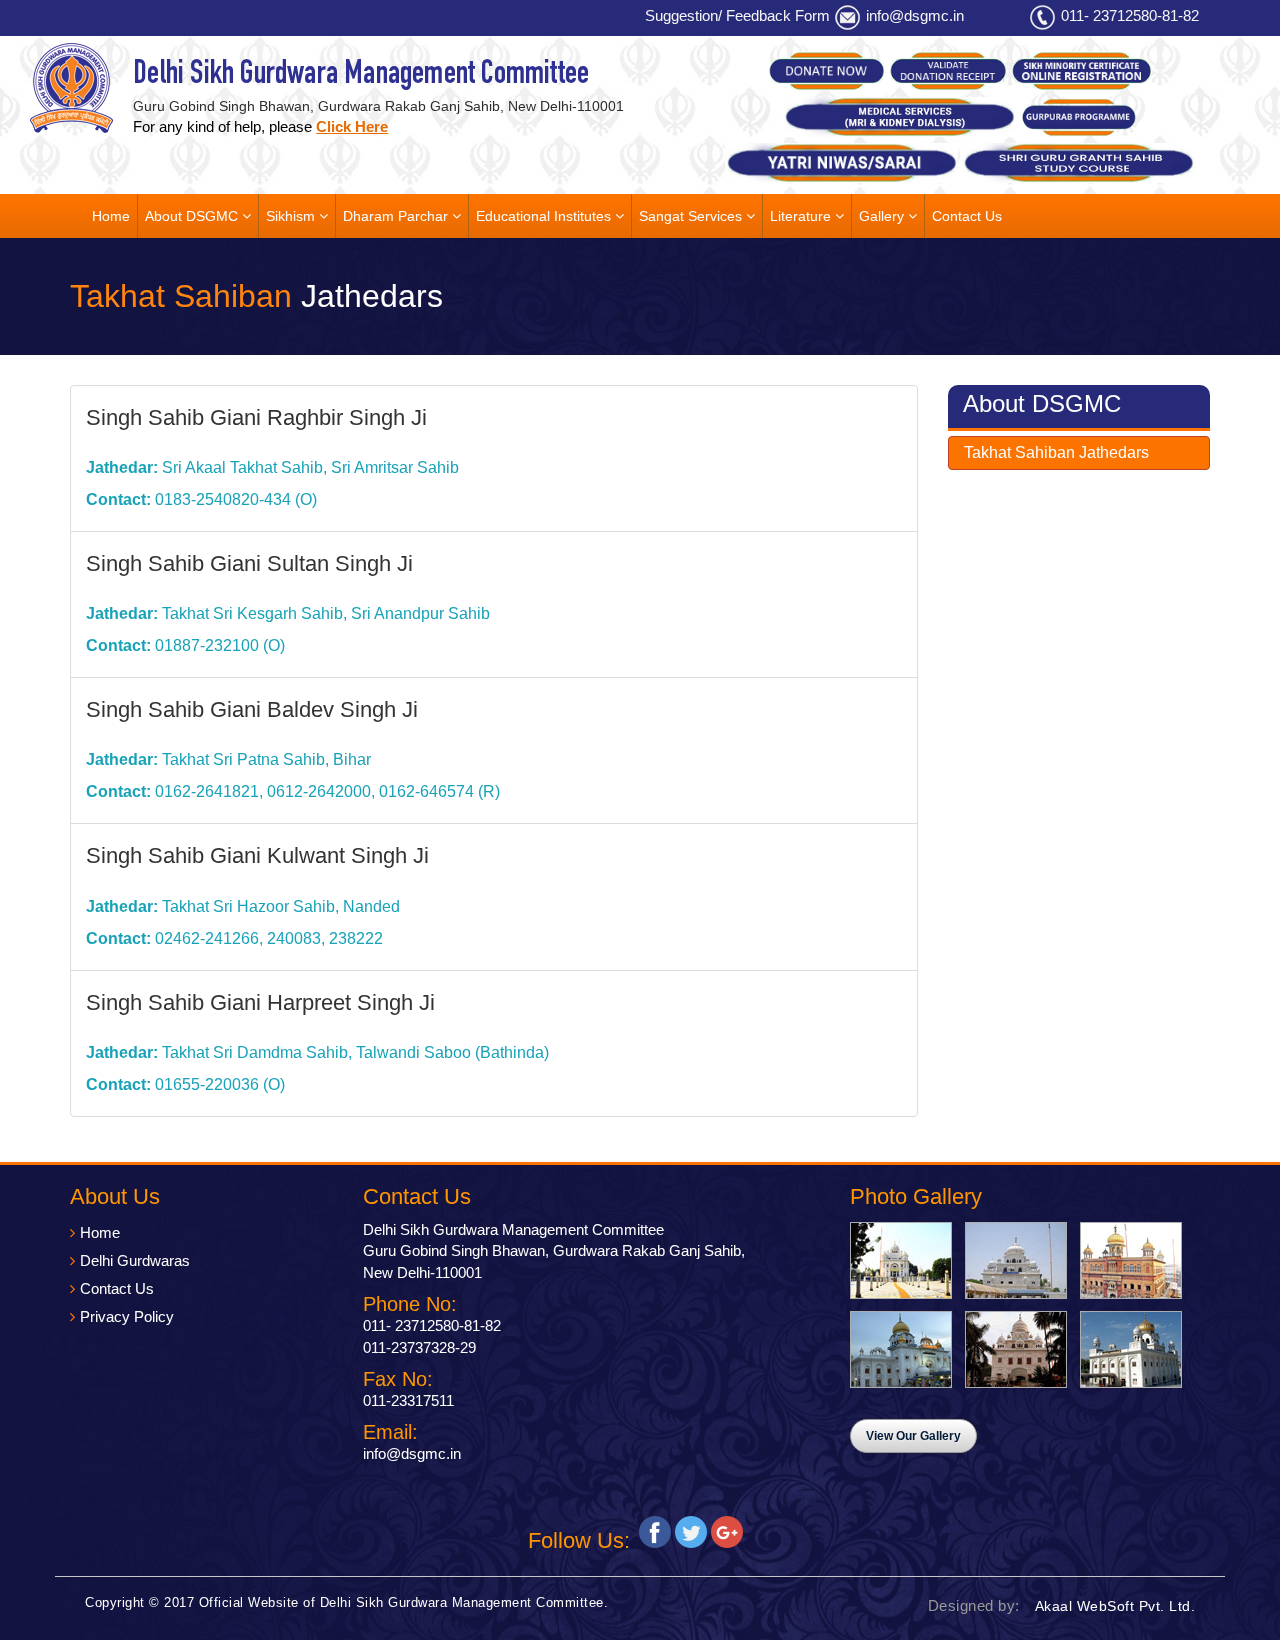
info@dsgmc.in (915, 15)
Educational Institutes (545, 216)
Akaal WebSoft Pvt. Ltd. (1115, 1606)
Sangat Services (692, 216)
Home (111, 216)
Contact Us (967, 216)
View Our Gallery (913, 1436)
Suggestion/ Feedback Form (737, 15)
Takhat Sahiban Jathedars (1056, 452)
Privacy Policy (127, 1316)
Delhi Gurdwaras (135, 1260)
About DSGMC (193, 216)
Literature (802, 216)
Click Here (352, 126)
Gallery (883, 216)
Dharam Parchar (397, 216)
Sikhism (292, 216)
